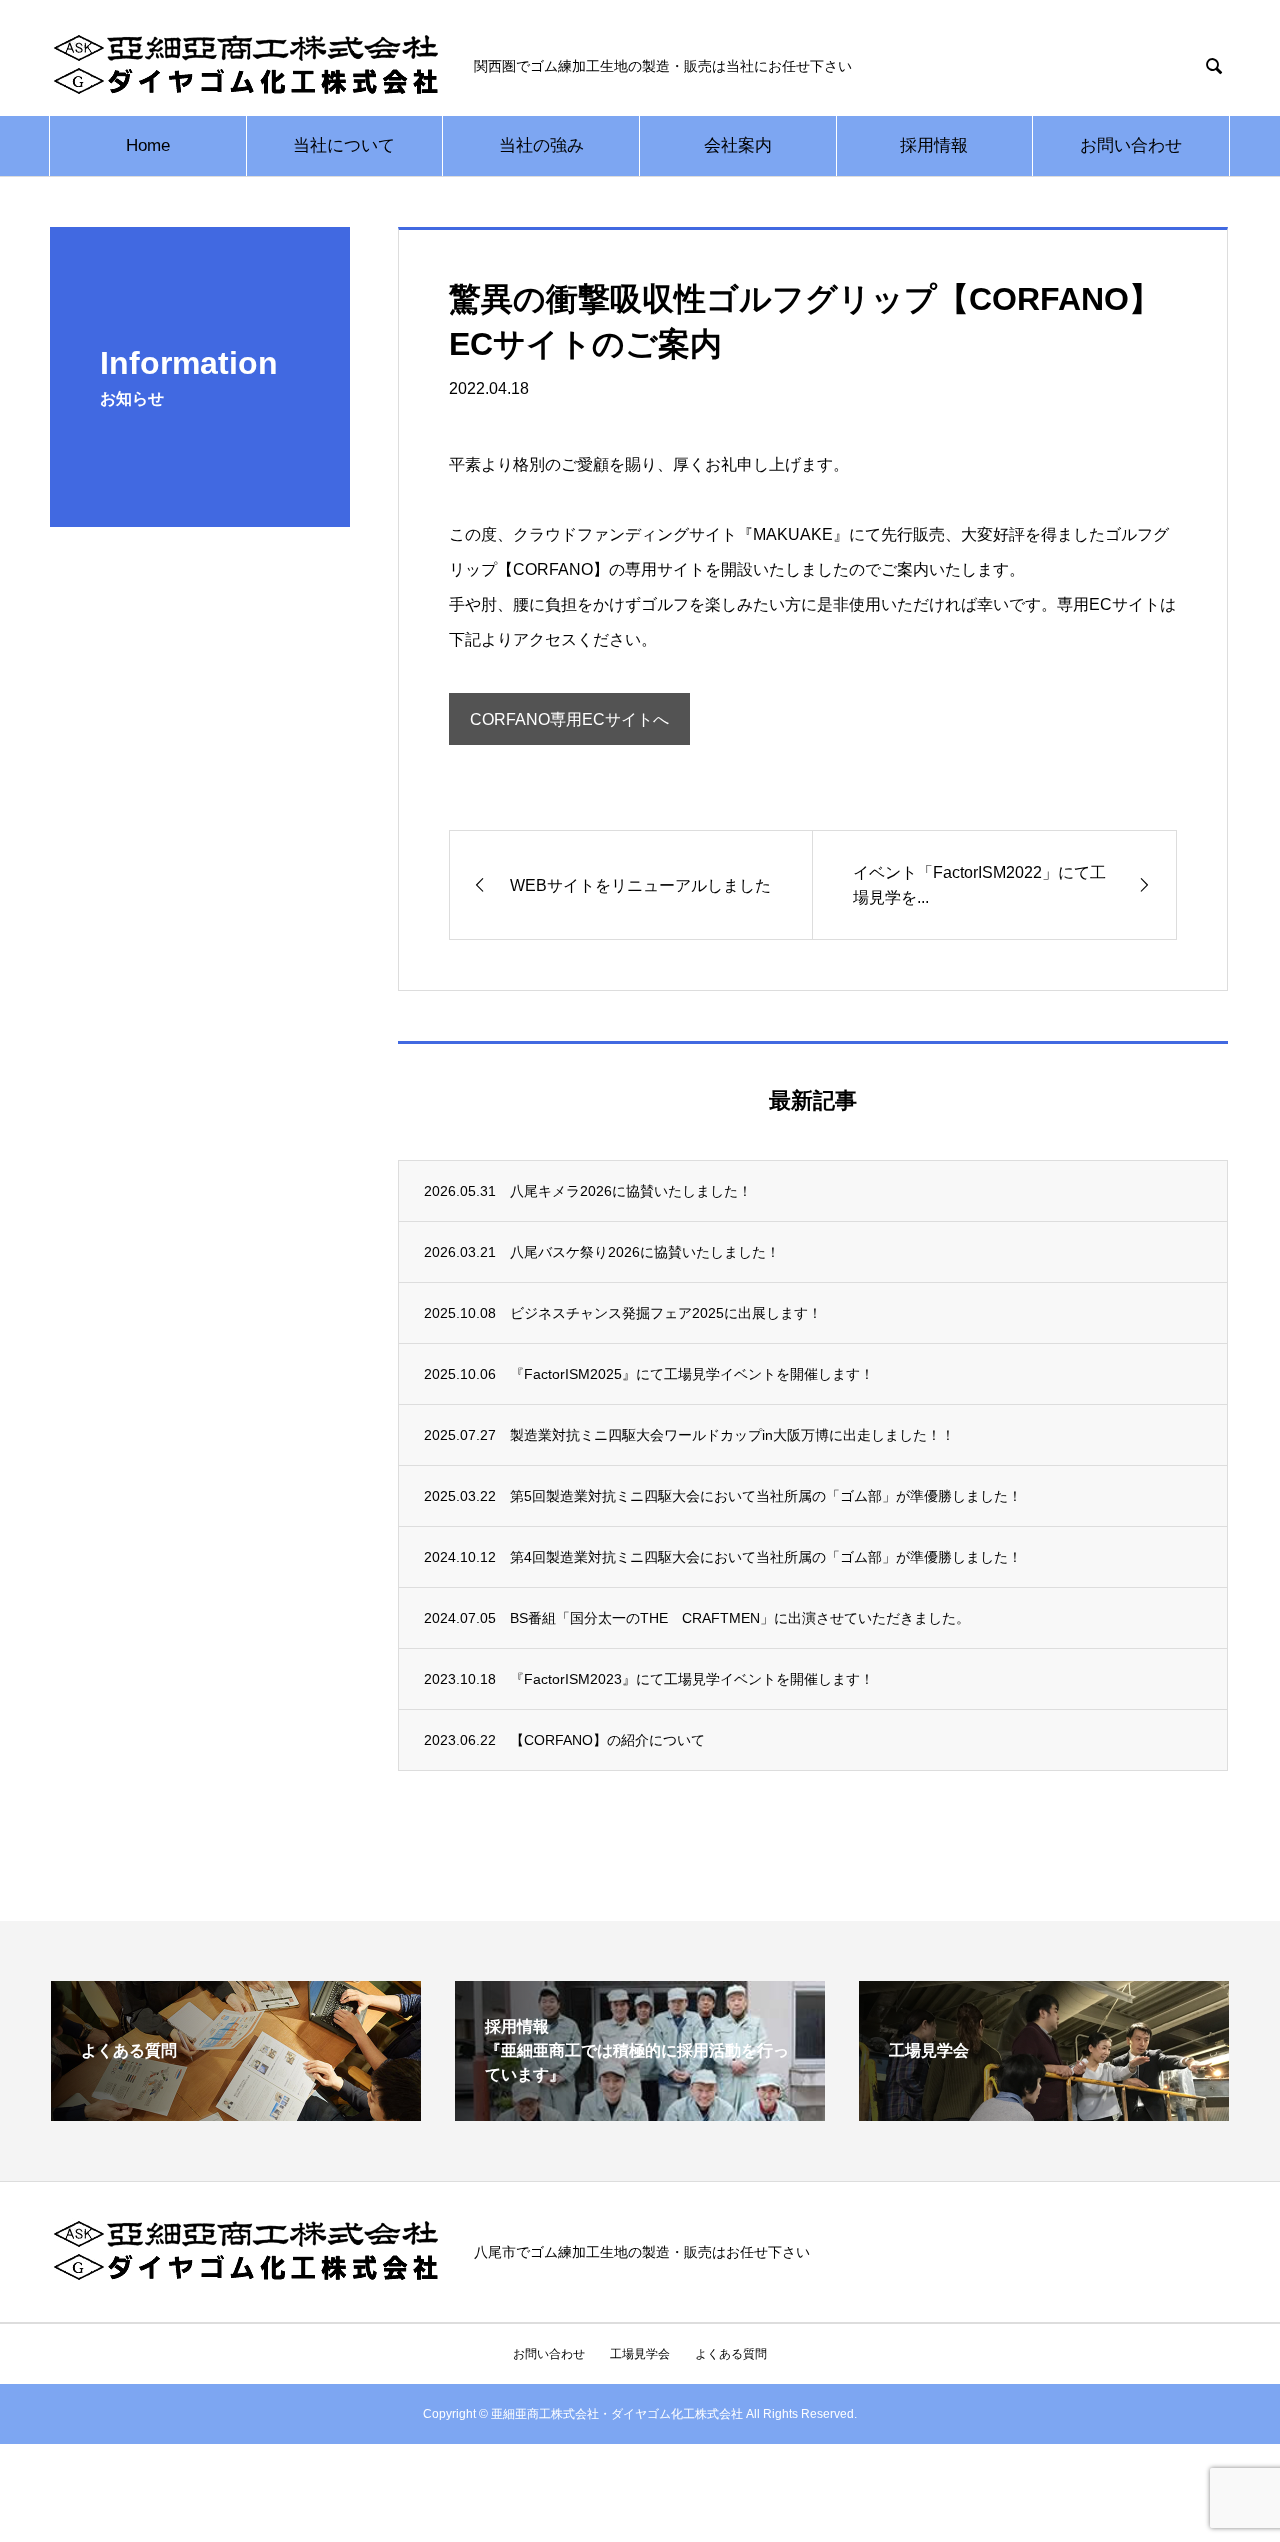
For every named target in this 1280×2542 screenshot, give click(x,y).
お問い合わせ (1131, 145)
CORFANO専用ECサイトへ (569, 719)
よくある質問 (731, 2354)
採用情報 (934, 145)
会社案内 (738, 145)
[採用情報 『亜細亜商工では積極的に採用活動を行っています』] (640, 2112)
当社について (344, 145)
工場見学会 (640, 2354)
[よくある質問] (236, 2112)
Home (148, 145)
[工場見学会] (1044, 2112)
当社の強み (541, 145)
